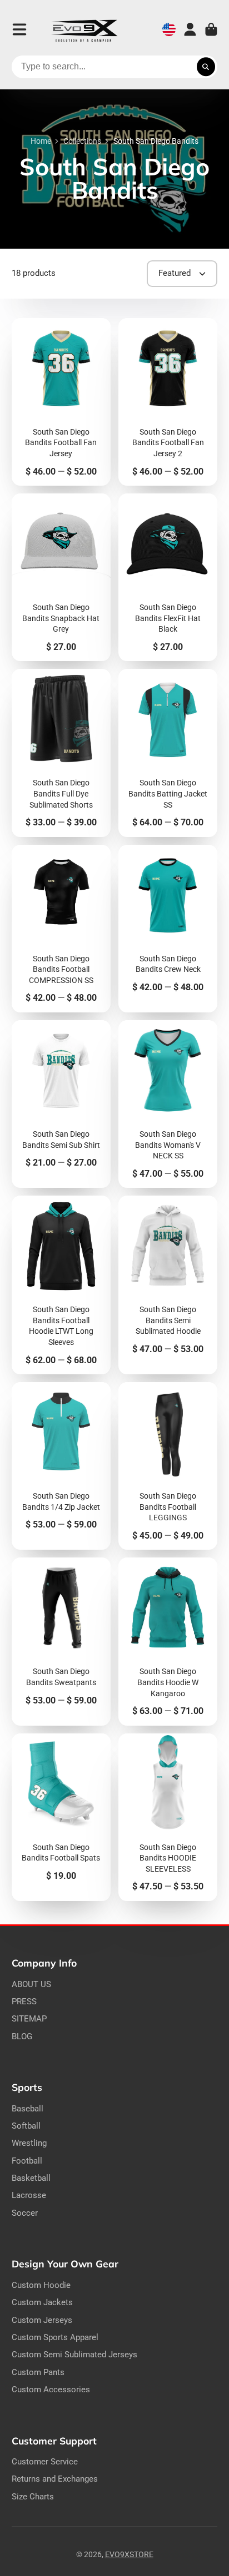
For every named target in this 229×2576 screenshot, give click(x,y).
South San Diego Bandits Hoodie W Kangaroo (168, 1641)
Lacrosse (29, 2195)
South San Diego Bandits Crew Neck (168, 929)
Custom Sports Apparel (55, 2337)
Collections (82, 141)
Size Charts (33, 2497)
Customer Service (45, 2462)
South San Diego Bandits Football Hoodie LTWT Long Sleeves (61, 1285)
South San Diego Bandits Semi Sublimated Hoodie (168, 1285)
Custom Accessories (51, 2390)
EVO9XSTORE (129, 2554)
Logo (84, 30)
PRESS (24, 2002)
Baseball (28, 2109)
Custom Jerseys (42, 2320)
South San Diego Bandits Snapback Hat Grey (61, 577)
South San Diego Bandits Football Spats (61, 1817)
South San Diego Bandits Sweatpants (61, 1641)
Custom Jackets (42, 2302)
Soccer (25, 2213)
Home (41, 141)
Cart (211, 29)
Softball (26, 2126)
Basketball (31, 2178)
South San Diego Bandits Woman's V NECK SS (168, 1104)
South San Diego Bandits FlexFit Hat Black (168, 577)
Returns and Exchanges (55, 2479)
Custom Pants (38, 2372)
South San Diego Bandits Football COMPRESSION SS (61, 929)
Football (27, 2161)
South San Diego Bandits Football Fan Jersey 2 (168, 402)
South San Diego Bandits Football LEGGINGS (168, 1466)
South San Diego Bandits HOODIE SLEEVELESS (168, 1817)
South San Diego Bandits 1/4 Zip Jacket (61, 1466)
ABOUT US (31, 1984)
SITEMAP (29, 2019)
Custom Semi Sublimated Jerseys (74, 2355)
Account (190, 29)
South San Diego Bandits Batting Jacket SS (168, 753)
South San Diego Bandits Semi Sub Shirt (61, 1104)
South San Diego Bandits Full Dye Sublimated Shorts (61, 753)
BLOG (22, 2036)
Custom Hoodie (41, 2285)
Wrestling (29, 2143)
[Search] (206, 67)
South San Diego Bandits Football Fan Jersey (61, 402)
